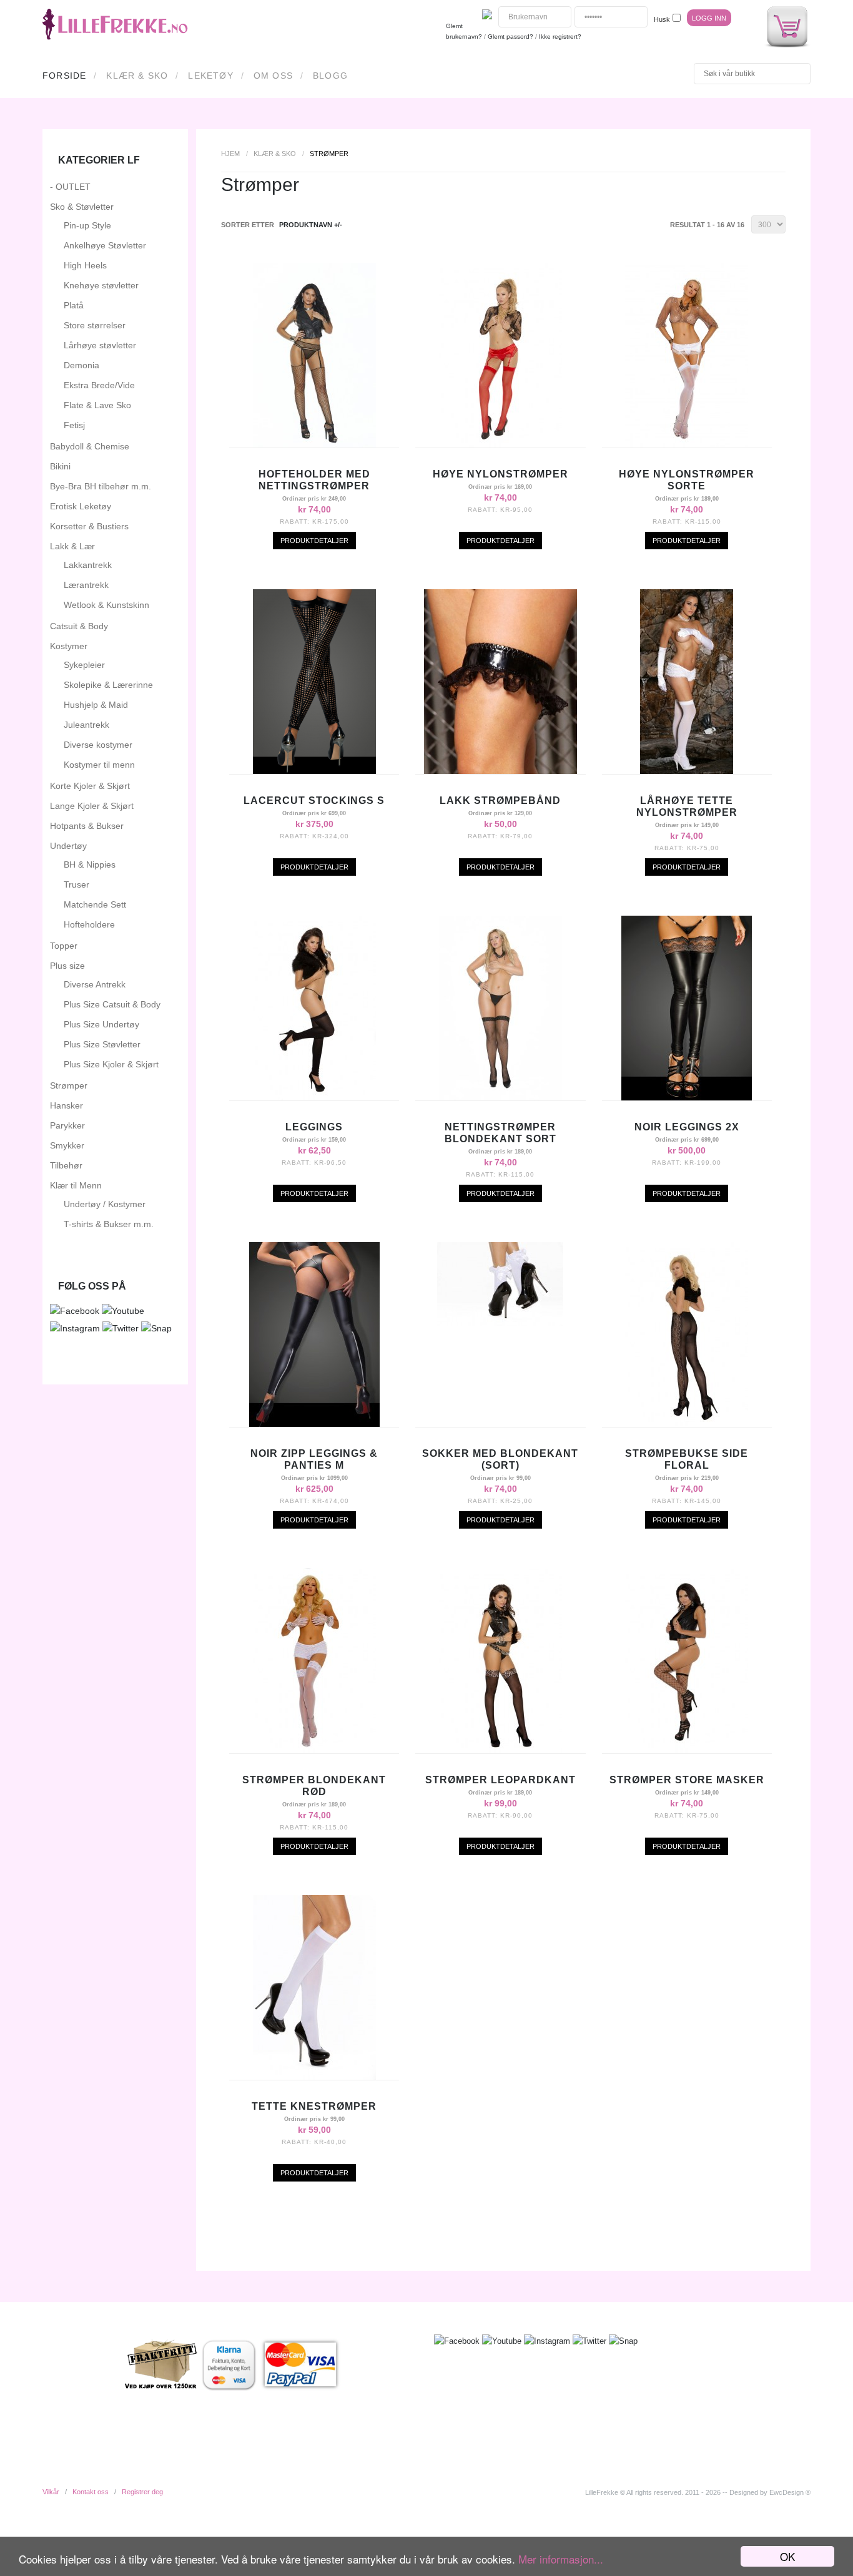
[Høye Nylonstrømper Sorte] (687, 444)
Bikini (60, 466)
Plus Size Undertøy (101, 1024)
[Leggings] (314, 1097)
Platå (74, 305)
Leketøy (210, 76)
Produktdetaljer (314, 541)
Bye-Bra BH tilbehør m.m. (101, 486)
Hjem (230, 154)
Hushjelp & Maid (96, 705)
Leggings (314, 1127)
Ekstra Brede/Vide (99, 385)
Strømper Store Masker (687, 1780)
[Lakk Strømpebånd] (500, 771)
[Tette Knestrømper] (314, 2077)
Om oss (273, 76)
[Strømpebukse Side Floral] (687, 1424)
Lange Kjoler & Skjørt (92, 806)
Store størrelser (95, 325)
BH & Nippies (90, 864)
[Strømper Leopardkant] (500, 1750)
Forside (64, 76)
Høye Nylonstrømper (500, 474)
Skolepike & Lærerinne (108, 685)
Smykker (67, 1145)
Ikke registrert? (560, 37)
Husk (662, 19)
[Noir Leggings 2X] (687, 1097)
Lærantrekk (86, 585)
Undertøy (68, 846)
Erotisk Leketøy (81, 506)
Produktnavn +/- (311, 225)
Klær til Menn (76, 1185)
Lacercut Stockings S (314, 801)
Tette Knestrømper (314, 2106)
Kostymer (69, 646)
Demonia (81, 365)
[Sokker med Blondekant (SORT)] (500, 1323)
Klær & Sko (137, 76)
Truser (76, 884)
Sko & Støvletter (82, 207)
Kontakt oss (91, 2492)
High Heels (85, 265)
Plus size (67, 966)
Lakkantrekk (88, 565)
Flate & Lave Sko (97, 405)
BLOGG (330, 76)
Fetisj (74, 425)
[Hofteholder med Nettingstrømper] (314, 444)
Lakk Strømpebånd (500, 801)
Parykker (67, 1125)
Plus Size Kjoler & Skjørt (111, 1064)
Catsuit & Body (79, 626)
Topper (64, 946)
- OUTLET (70, 187)
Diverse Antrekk (95, 984)
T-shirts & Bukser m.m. (109, 1224)
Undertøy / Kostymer (105, 1204)
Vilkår (51, 2492)
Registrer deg (142, 2492)
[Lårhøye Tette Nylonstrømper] (687, 771)
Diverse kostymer (98, 745)
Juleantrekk (86, 725)
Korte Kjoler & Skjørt (90, 786)
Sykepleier (84, 665)
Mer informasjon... (561, 2559)
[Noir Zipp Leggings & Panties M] (314, 1424)
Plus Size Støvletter (102, 1044)
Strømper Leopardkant (500, 1780)
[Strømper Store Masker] (687, 1750)
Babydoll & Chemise (90, 446)
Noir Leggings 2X (687, 1127)
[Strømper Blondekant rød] (314, 1750)
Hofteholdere (89, 924)
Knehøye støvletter (101, 285)
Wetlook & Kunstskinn (106, 605)
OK (787, 2556)
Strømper (69, 1085)
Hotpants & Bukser (87, 826)
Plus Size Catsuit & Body (112, 1004)
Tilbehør (66, 1165)
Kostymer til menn (99, 765)
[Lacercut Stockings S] (314, 771)
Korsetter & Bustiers (89, 526)
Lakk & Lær (72, 546)
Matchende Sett (95, 904)
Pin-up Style (87, 225)
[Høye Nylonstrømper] (500, 444)
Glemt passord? (510, 37)
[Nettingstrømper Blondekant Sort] (500, 1097)
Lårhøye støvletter (100, 345)
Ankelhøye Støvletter (105, 245)
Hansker (67, 1105)
